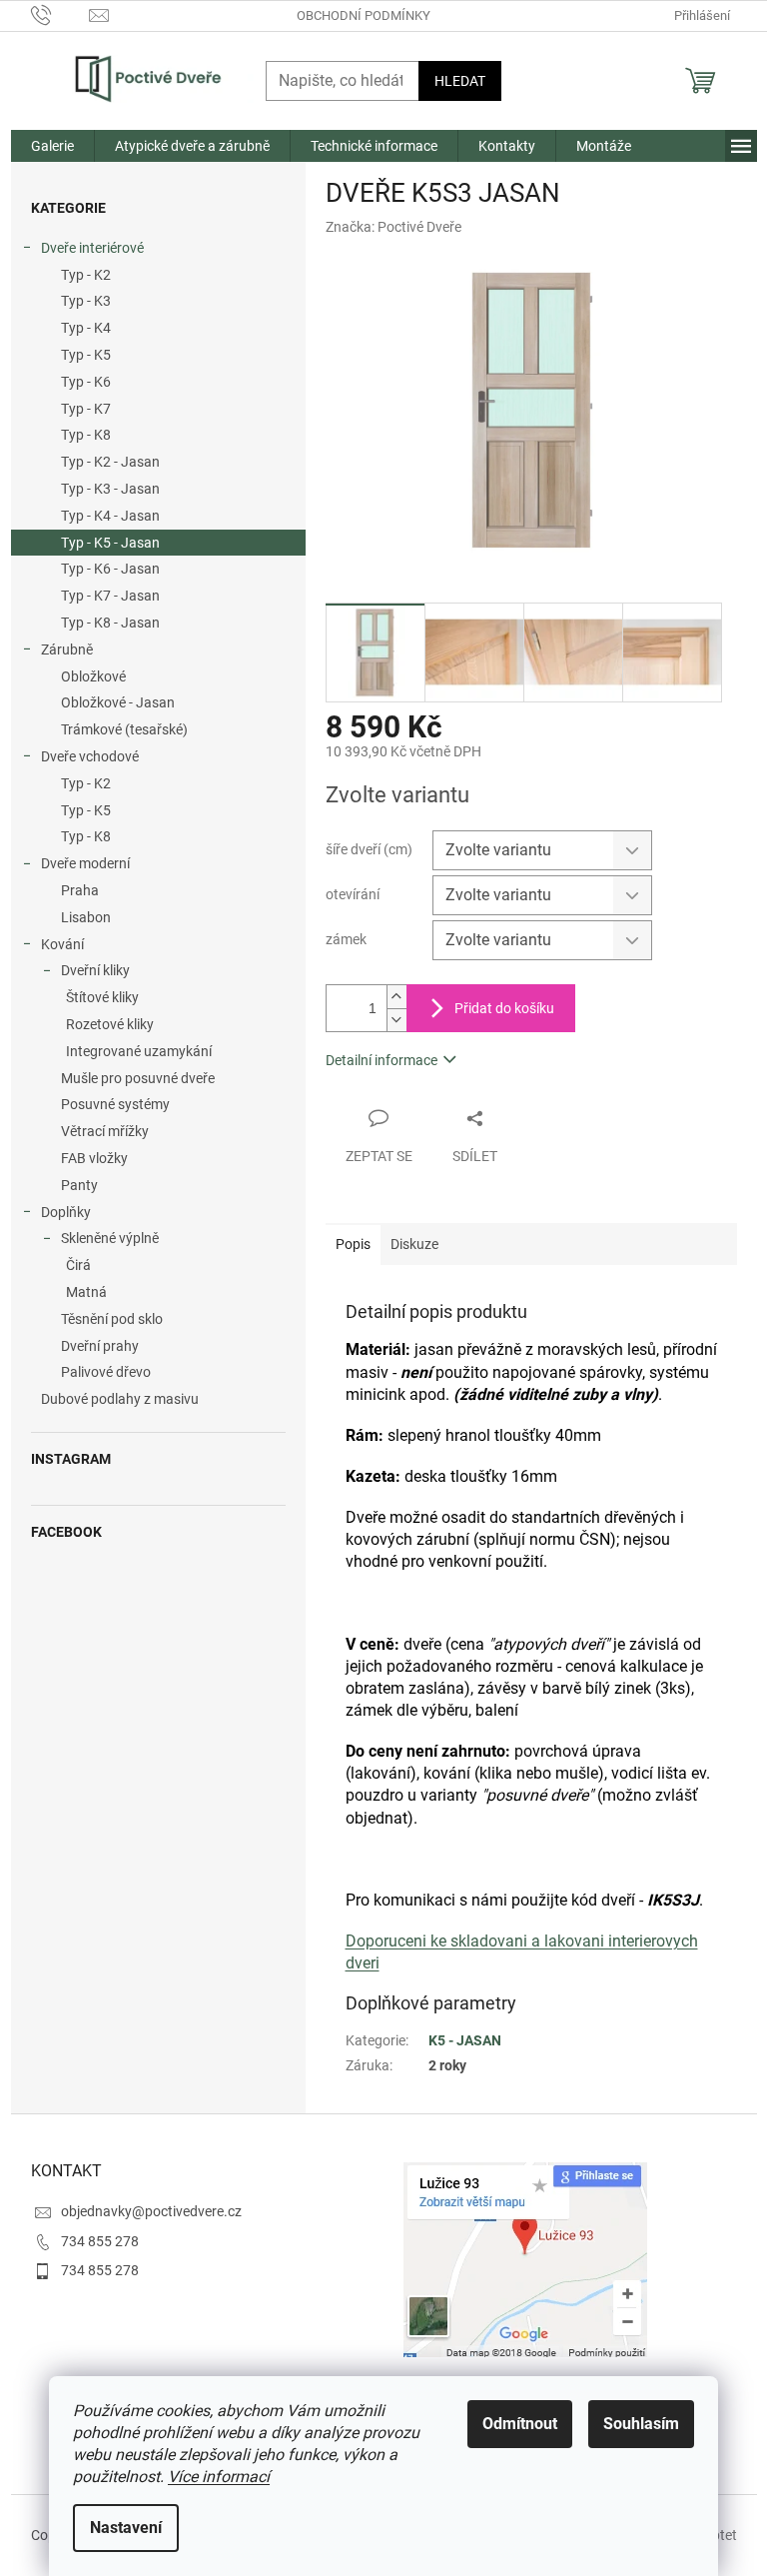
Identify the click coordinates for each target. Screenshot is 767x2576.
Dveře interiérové (92, 248)
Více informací (219, 2477)
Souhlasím (641, 2424)
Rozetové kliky (110, 1024)
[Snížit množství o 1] (396, 1020)
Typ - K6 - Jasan (110, 569)
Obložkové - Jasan (118, 702)
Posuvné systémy (115, 1104)
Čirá (78, 1265)
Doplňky (66, 1212)
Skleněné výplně (110, 1238)
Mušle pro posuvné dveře (138, 1078)
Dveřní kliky (95, 970)
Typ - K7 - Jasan (110, 596)
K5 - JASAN (465, 2040)
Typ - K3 (86, 301)
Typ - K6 (86, 382)
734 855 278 (100, 2241)
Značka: (393, 227)
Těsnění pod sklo (112, 1319)
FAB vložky (94, 1158)
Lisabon (86, 917)
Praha (80, 890)
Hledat (460, 81)
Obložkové (93, 676)
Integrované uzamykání (139, 1051)
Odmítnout (520, 2424)
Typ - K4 (86, 328)
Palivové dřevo (106, 1372)
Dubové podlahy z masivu (120, 1399)
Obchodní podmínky (364, 15)
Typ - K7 (86, 409)
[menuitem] (52, 146)
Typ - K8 (86, 435)
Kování (62, 944)
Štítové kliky (102, 997)
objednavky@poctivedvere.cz (151, 2211)
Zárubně (67, 649)
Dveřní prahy (100, 1346)
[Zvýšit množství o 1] (396, 997)
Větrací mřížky (105, 1131)
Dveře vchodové (90, 756)
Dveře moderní (85, 863)
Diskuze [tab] (414, 1244)
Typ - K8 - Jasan (110, 623)
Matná (86, 1292)
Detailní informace (382, 1060)
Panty (79, 1185)
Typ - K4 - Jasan (110, 516)
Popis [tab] (353, 1244)
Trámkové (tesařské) (124, 729)
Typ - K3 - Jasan (110, 489)
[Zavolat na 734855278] (60, 14)
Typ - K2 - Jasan (110, 462)
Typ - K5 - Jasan (110, 543)
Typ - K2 (86, 275)
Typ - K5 (86, 355)
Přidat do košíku (504, 1008)
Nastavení (126, 2528)
